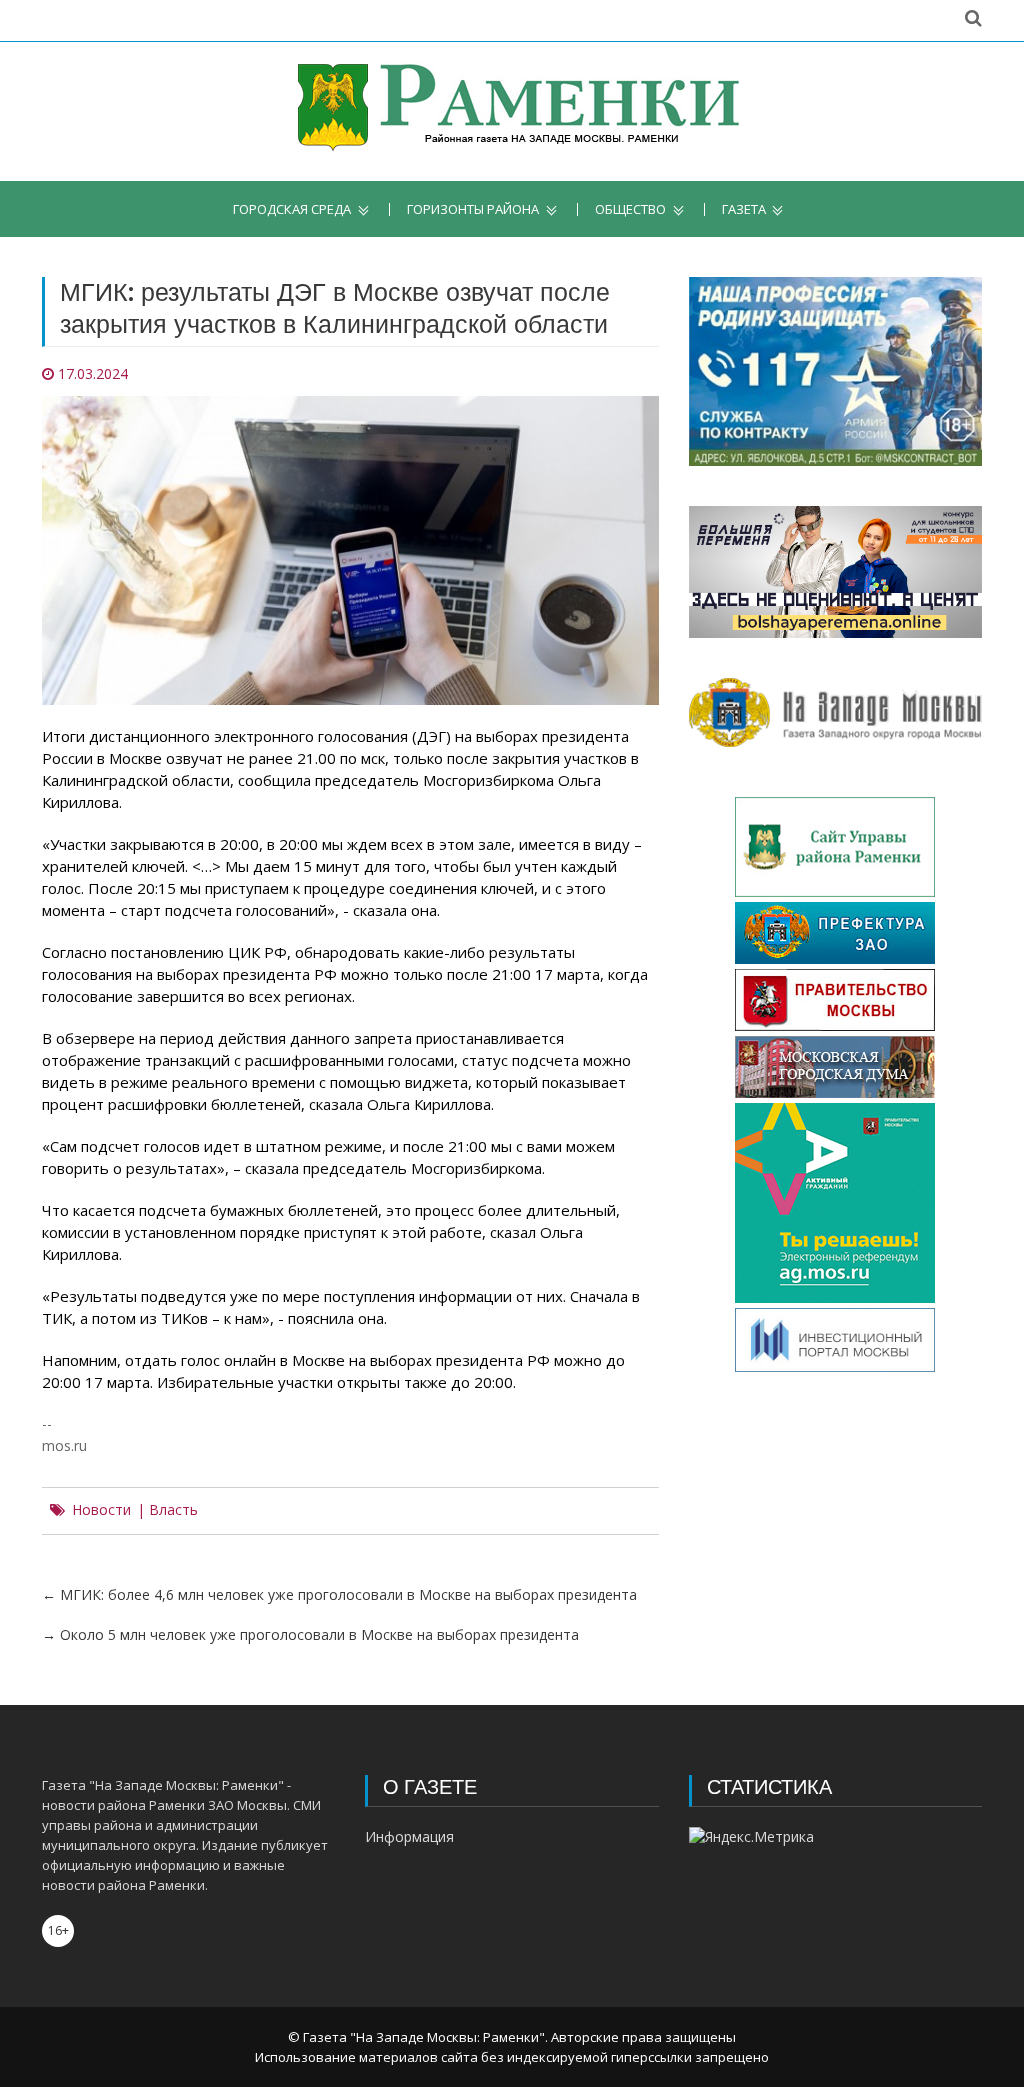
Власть (173, 1510)
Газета (744, 209)
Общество (630, 209)
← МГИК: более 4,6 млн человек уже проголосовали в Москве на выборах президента (339, 1594)
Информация (409, 1836)
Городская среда (292, 209)
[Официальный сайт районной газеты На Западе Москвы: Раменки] (512, 111)
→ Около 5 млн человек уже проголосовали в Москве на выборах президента (310, 1634)
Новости (101, 1510)
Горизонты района (473, 209)
